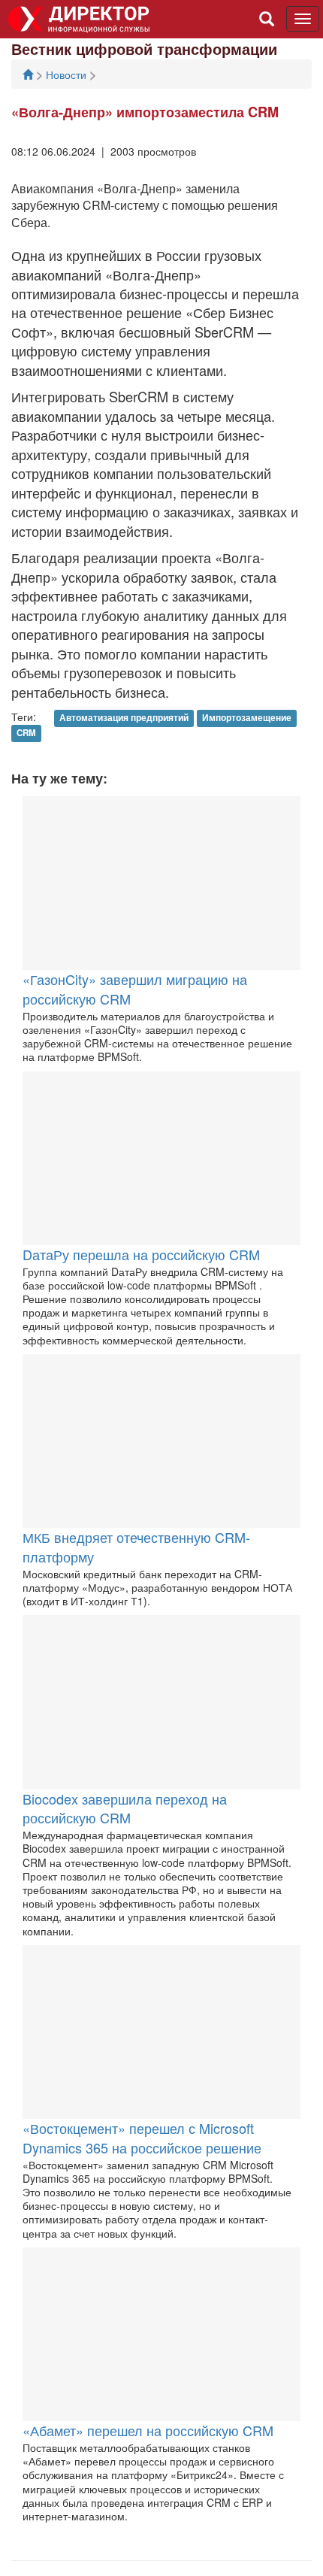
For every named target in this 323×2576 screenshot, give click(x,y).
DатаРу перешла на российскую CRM (141, 1254)
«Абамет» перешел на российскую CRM (148, 2430)
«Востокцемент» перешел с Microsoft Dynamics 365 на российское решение (142, 2138)
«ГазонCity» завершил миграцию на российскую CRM (135, 989)
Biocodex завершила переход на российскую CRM (125, 1808)
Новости (68, 74)
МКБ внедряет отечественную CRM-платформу (136, 1547)
